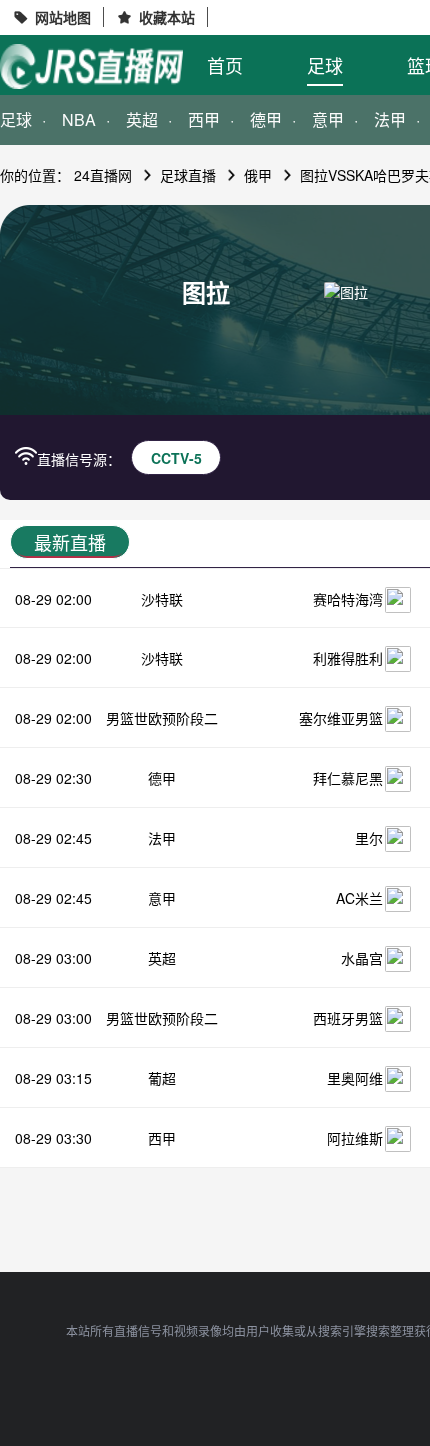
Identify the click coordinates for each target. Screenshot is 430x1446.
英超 (142, 119)
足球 (325, 65)
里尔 (369, 838)
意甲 (328, 119)
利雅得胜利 (348, 658)
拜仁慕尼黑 (348, 778)
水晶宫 (362, 958)
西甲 (204, 119)
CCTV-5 (176, 458)
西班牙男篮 (348, 1018)
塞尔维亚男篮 (341, 718)
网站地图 (63, 17)
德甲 (266, 119)
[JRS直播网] (91, 66)
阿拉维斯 (355, 1138)
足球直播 (188, 175)
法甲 (162, 838)
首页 (225, 65)
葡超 (162, 1078)
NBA (79, 119)
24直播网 (103, 175)
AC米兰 (359, 898)
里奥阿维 (355, 1078)
